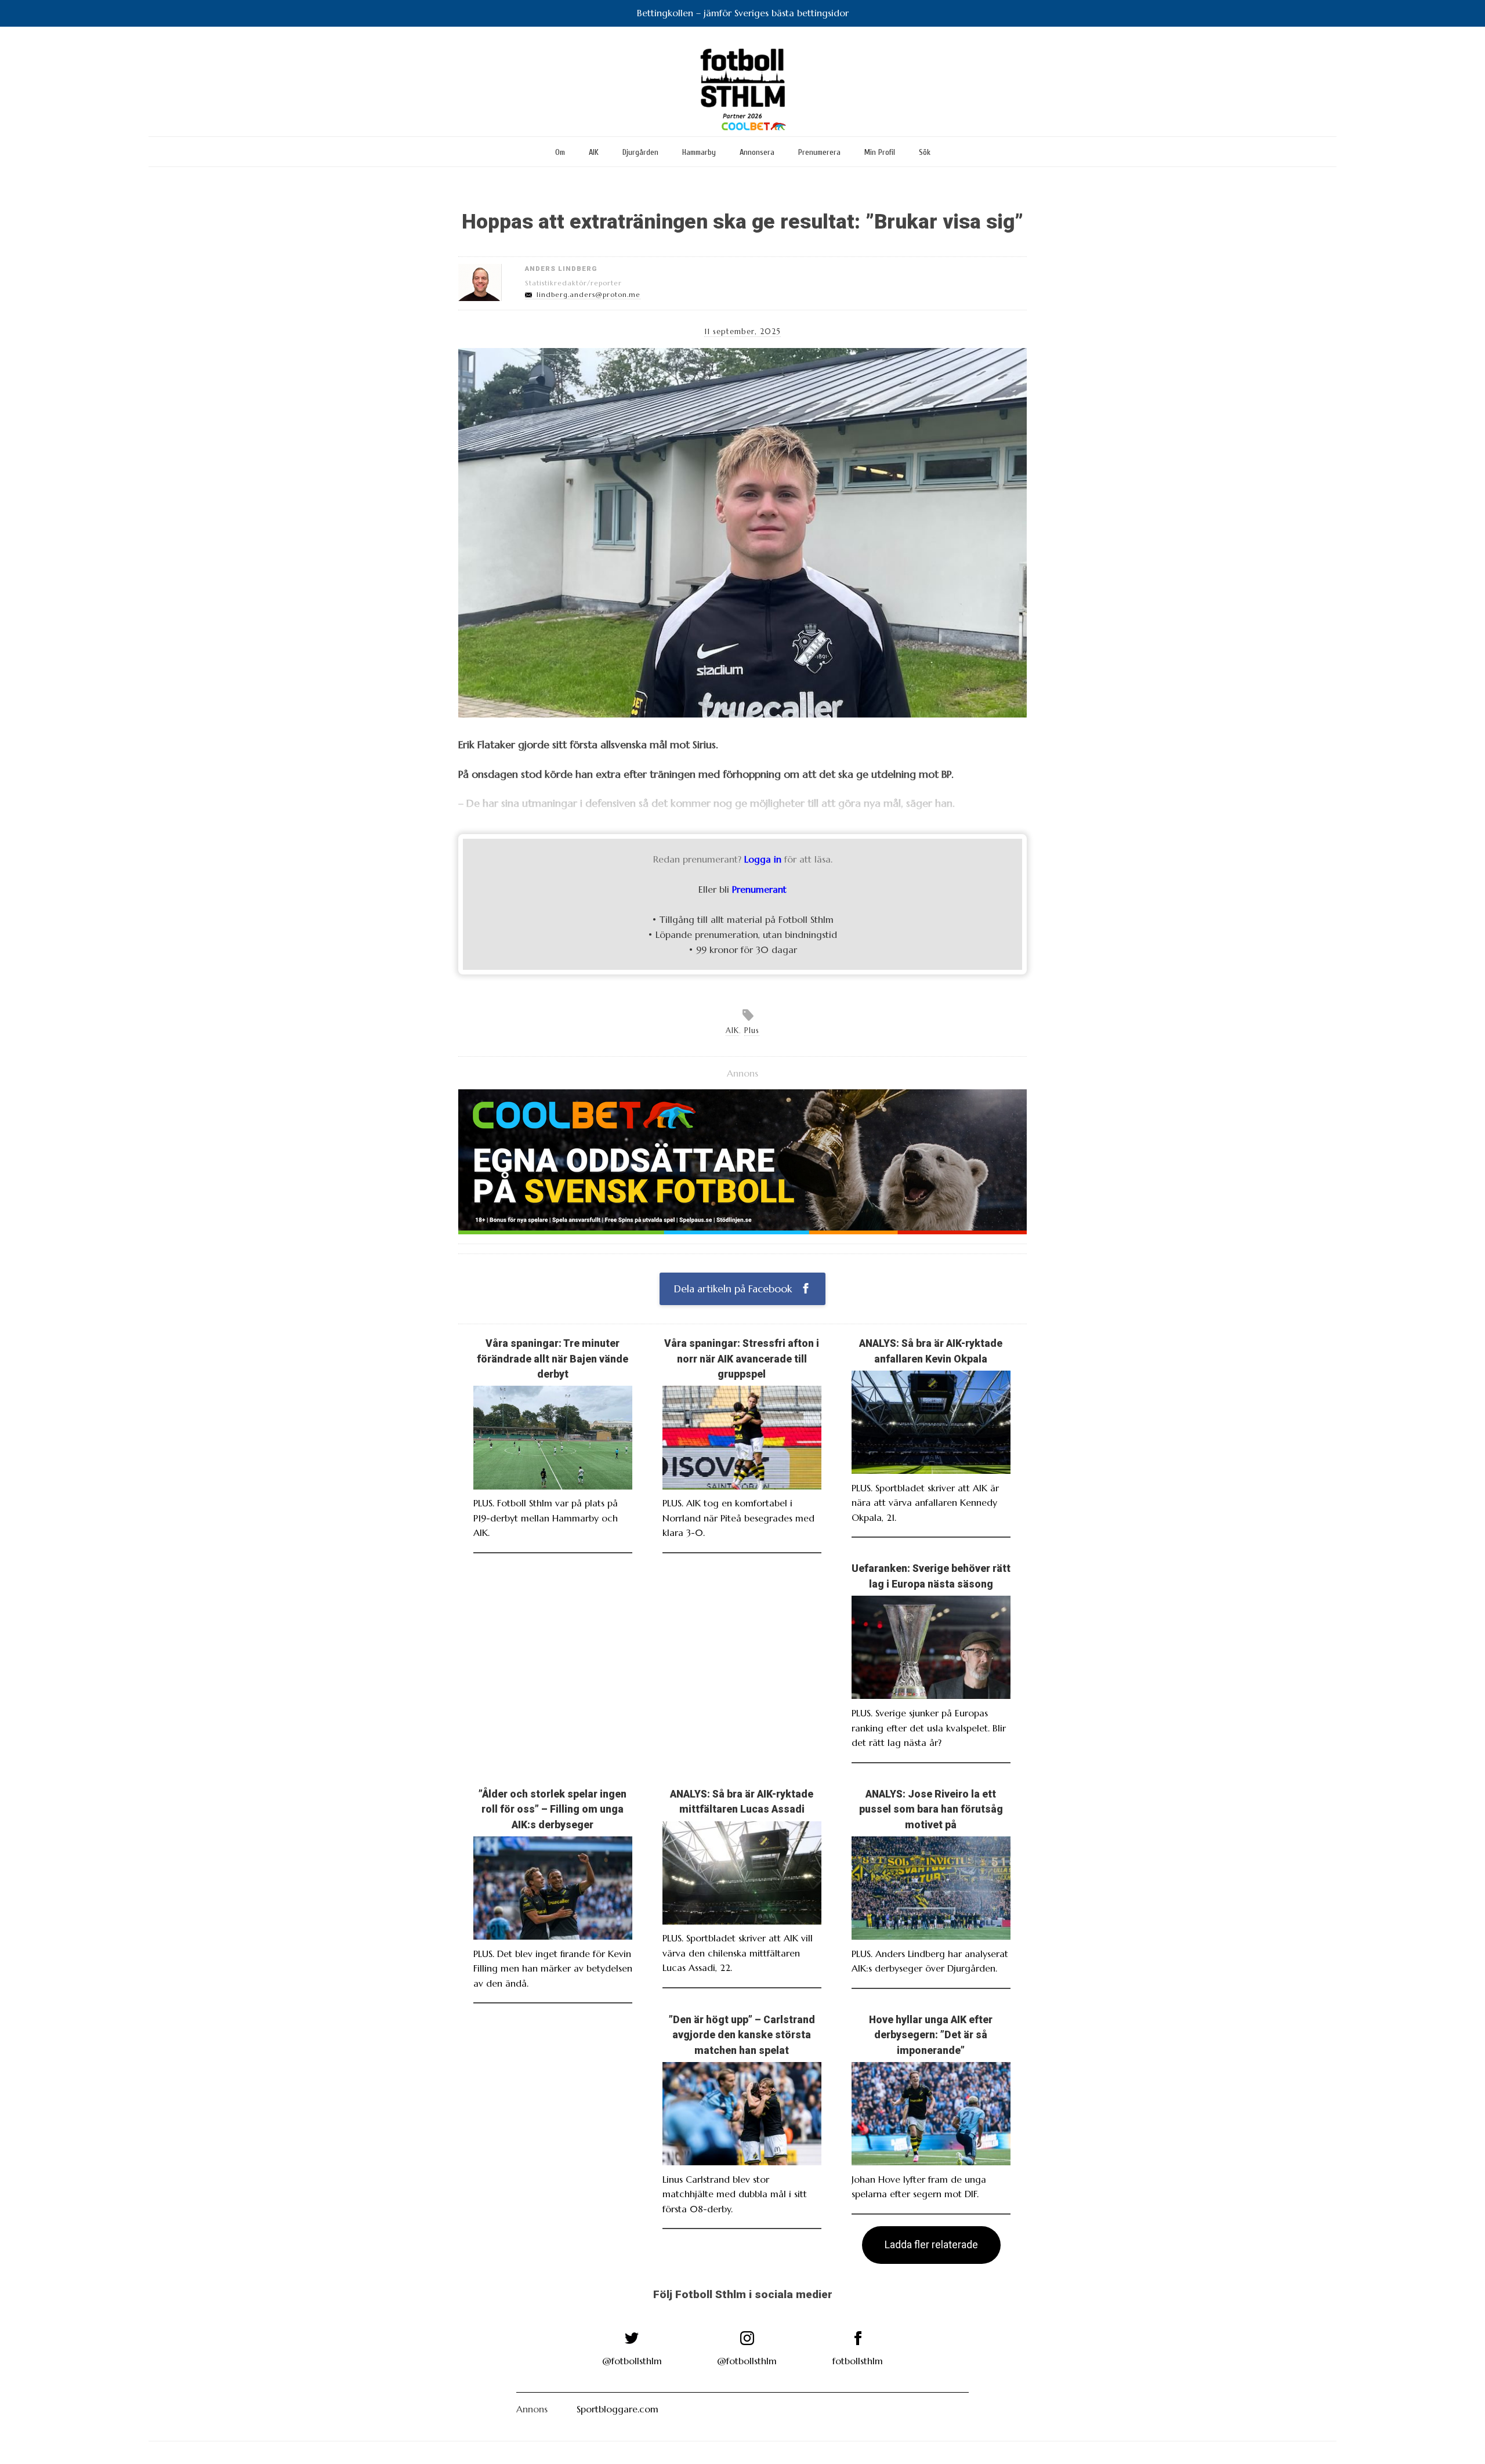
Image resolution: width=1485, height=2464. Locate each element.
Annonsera (757, 152)
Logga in (763, 859)
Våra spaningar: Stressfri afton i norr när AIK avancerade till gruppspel (742, 1359)
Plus (752, 1031)
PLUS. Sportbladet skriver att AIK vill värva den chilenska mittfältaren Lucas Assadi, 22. (738, 1953)
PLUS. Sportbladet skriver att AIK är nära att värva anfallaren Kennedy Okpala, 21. (925, 1503)
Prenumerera (819, 152)
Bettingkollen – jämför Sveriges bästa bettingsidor (743, 13)
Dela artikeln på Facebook (734, 1289)
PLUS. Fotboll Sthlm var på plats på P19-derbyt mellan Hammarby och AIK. (546, 1518)
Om (560, 152)
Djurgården (640, 152)
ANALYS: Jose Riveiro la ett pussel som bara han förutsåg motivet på (931, 1809)
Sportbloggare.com (617, 2409)
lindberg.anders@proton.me (588, 295)
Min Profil (880, 152)
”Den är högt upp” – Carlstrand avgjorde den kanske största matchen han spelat (742, 2035)
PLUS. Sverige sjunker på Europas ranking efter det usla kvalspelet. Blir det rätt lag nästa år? (929, 1728)
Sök (925, 152)
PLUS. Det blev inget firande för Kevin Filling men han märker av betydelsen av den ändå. (553, 1968)
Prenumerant (759, 889)
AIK (594, 152)
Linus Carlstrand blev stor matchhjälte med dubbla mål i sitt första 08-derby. (735, 2194)
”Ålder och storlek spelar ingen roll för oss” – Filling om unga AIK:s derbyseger (553, 1809)
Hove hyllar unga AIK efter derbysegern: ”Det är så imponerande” (931, 2035)
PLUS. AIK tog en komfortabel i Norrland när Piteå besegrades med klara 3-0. (738, 1518)
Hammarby (699, 152)
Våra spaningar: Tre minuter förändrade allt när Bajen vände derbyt (553, 1359)
